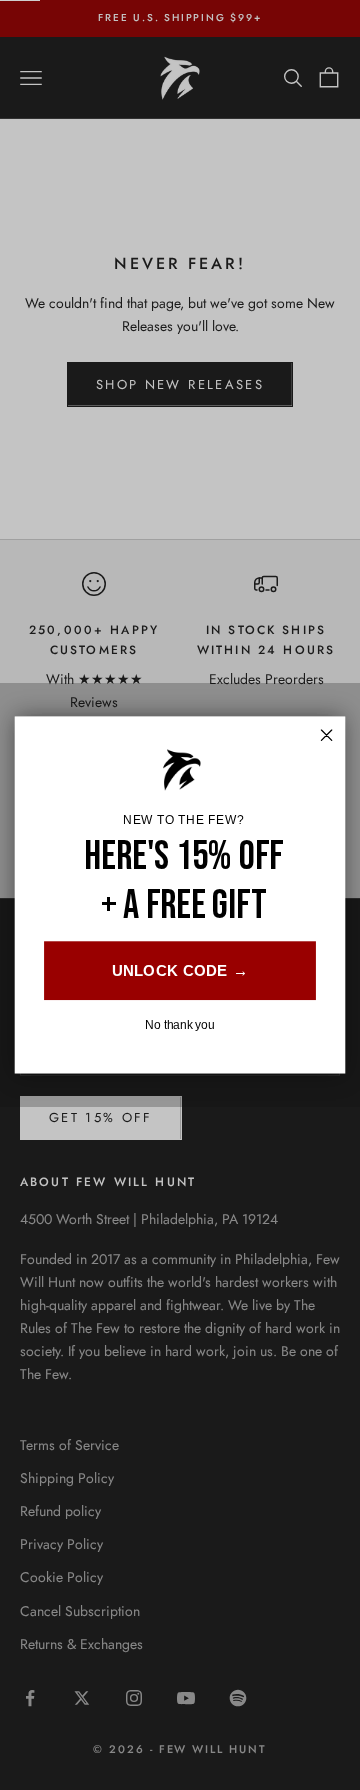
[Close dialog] (327, 735)
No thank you (179, 1025)
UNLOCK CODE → (180, 971)
